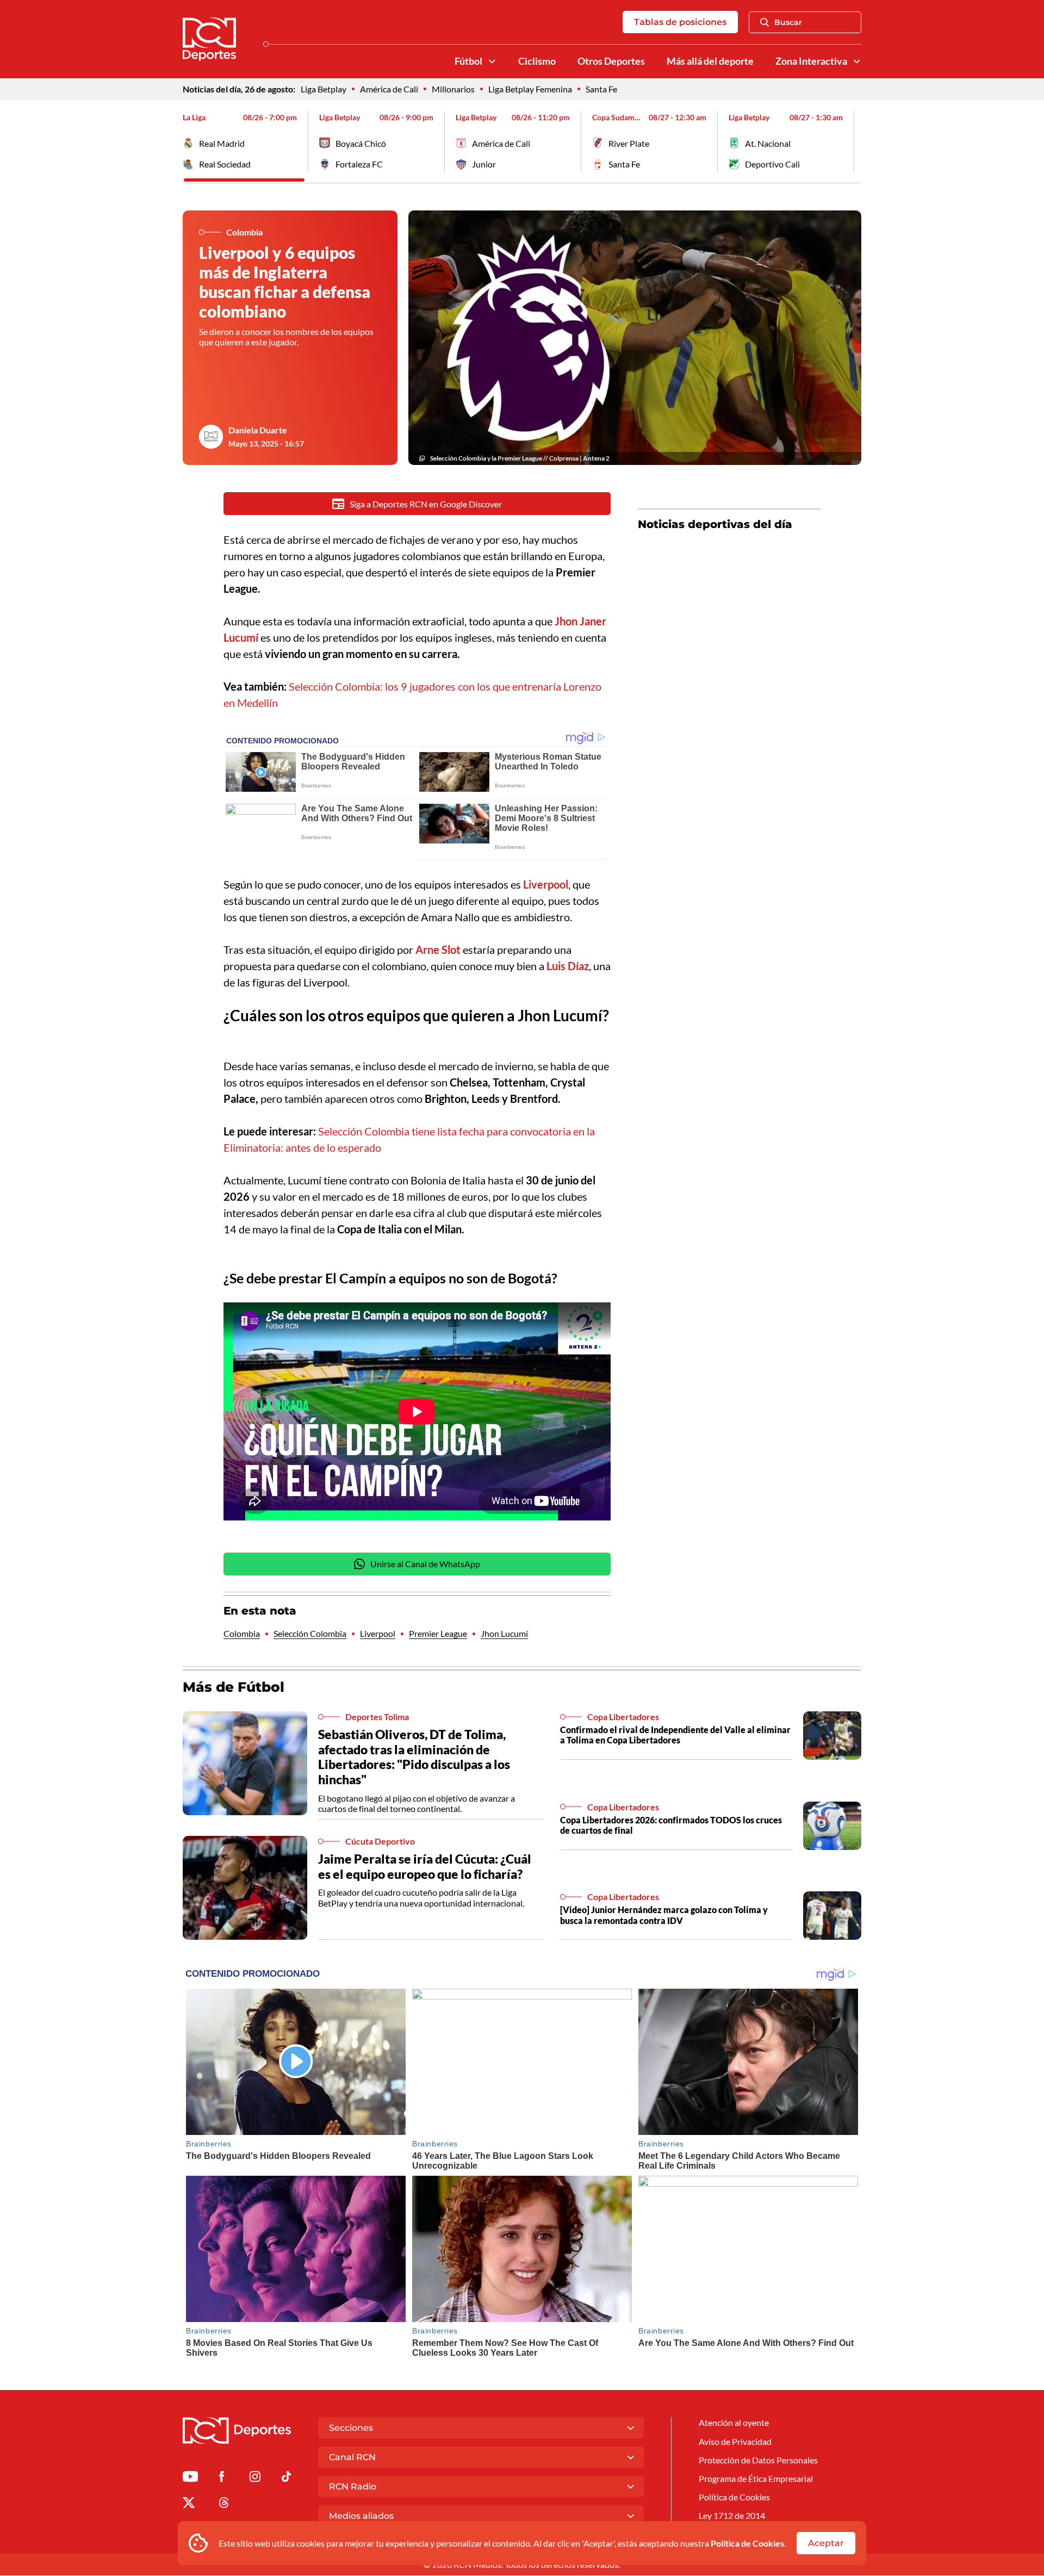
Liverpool (378, 1633)
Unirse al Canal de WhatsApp (425, 1564)
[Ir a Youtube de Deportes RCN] (190, 2478)
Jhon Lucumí (504, 1633)
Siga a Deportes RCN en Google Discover (426, 504)
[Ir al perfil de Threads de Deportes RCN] (224, 2504)
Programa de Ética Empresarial (756, 2478)
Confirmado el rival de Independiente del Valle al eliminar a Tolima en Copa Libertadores (675, 1735)
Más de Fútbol (234, 1687)
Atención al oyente (734, 2422)
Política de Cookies (747, 2543)
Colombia (242, 1633)
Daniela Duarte (258, 430)
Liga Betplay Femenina (530, 89)
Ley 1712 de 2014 (732, 2515)
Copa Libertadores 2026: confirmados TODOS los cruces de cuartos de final (671, 1825)
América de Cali (389, 89)
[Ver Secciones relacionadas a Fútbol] (492, 61)
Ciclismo (537, 61)
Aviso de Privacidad (735, 2441)
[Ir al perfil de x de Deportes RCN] (189, 2504)
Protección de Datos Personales (758, 2460)
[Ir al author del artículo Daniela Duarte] (211, 437)
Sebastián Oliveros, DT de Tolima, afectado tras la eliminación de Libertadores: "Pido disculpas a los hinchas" (414, 1757)
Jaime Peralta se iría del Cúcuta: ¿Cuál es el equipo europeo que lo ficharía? (425, 1866)
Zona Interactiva (811, 61)
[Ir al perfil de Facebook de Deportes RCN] (222, 2478)
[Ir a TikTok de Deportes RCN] (286, 2478)
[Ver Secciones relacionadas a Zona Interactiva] (857, 61)
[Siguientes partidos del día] (853, 141)
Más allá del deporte (710, 61)
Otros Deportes (611, 61)
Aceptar (826, 2543)
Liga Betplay (324, 89)
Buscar (788, 22)
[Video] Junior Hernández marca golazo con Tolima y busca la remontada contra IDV (664, 1915)
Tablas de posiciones (680, 22)
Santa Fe (601, 89)
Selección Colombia (310, 1633)
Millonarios (453, 89)
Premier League (438, 1633)
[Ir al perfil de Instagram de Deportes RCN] (255, 2478)
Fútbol (468, 61)
